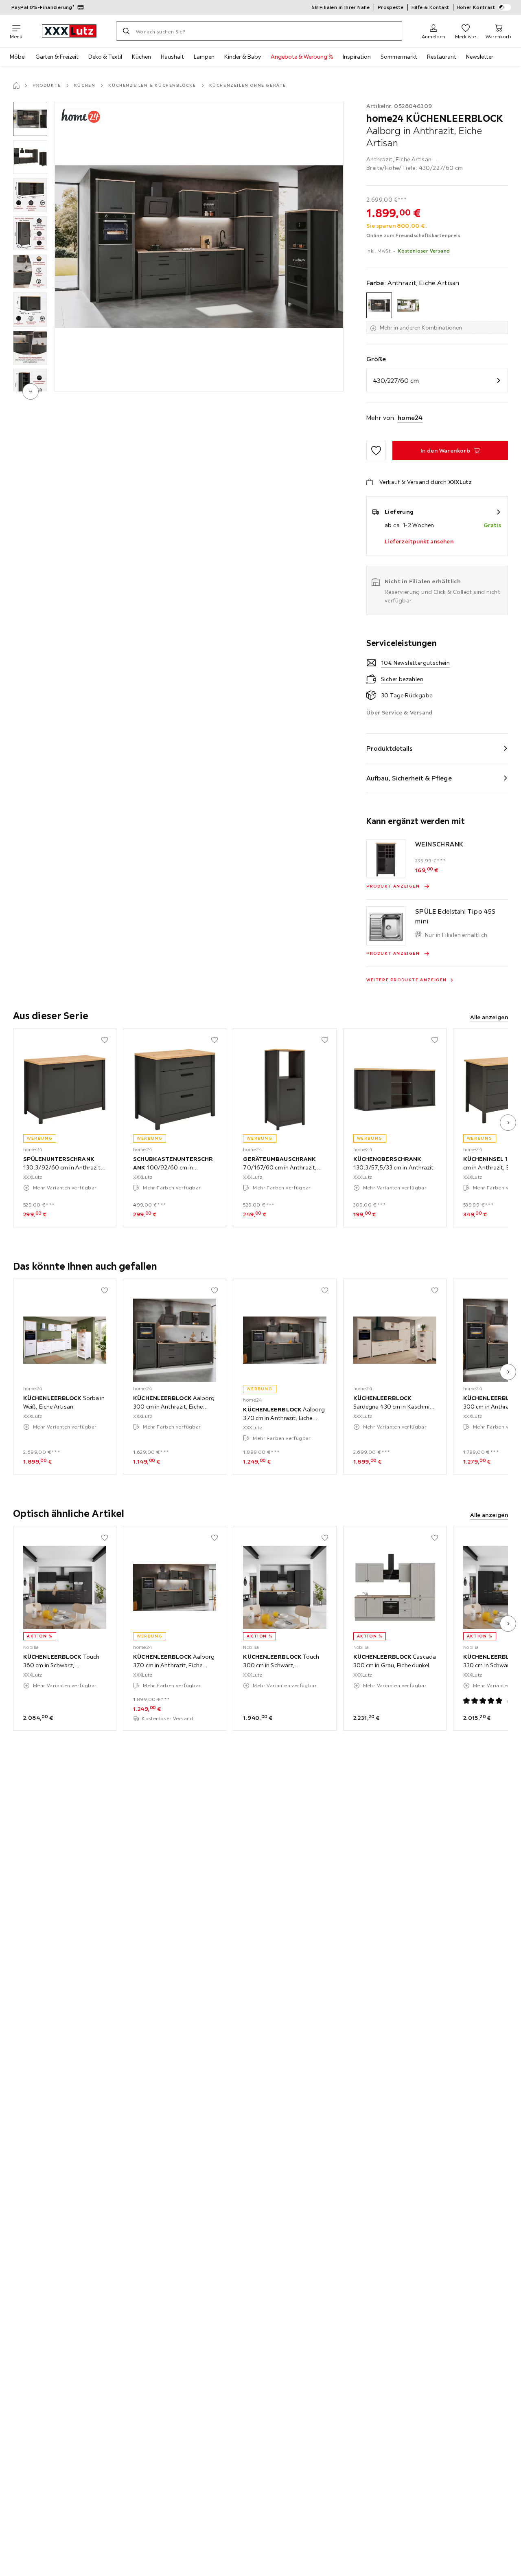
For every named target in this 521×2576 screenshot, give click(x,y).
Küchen (141, 57)
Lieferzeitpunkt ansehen (419, 541)
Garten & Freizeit (57, 57)
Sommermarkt (399, 57)
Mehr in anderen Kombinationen (421, 327)
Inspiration (357, 57)
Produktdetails (390, 748)
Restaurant (442, 57)
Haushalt (172, 57)
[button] (30, 119)
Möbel (18, 57)
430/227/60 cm (396, 380)
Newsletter (480, 57)
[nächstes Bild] (508, 1123)
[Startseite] (16, 86)
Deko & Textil (105, 57)
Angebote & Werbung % (302, 57)
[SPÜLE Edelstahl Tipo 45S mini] (386, 926)
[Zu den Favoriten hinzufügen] (376, 451)
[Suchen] (126, 31)
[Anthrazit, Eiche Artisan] (379, 305)
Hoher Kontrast (476, 7)
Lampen (204, 57)
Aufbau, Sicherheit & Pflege (409, 778)
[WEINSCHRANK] (386, 859)
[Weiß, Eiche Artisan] (408, 305)
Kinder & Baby (243, 57)
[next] (31, 391)
